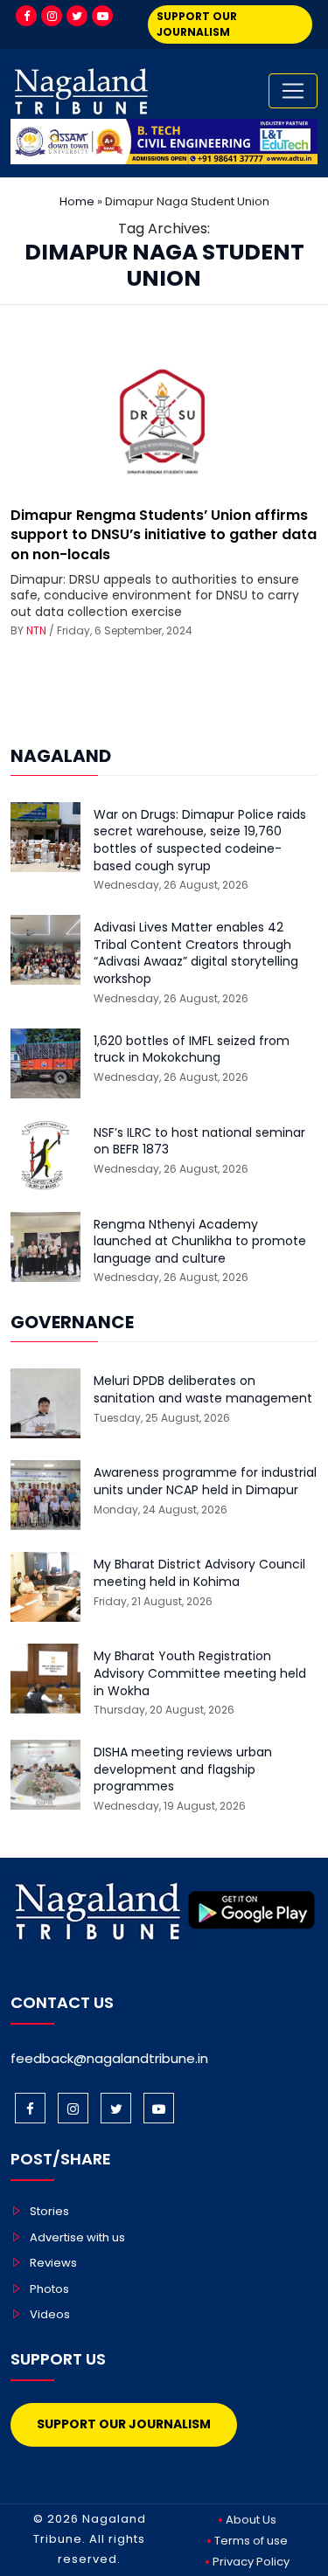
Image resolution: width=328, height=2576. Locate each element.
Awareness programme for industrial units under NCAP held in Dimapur (205, 1482)
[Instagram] (52, 16)
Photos (49, 2289)
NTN (36, 630)
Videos (50, 2314)
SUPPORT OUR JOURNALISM (197, 24)
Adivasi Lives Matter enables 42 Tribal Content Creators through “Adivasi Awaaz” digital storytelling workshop (196, 953)
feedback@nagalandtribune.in (109, 2058)
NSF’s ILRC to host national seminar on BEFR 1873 (199, 1142)
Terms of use (251, 2541)
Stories (49, 2211)
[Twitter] (77, 16)
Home (77, 201)
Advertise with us (77, 2237)
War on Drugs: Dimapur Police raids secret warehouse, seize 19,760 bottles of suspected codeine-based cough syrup (200, 841)
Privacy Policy (251, 2562)
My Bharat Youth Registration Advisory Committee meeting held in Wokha (200, 1673)
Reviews (53, 2263)
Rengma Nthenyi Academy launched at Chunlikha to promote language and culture (200, 1242)
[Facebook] (26, 16)
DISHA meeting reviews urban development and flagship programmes (183, 1769)
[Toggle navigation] (293, 91)
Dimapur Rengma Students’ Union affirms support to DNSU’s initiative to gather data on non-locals (164, 535)
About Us (251, 2520)
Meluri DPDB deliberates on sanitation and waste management (203, 1390)
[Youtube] (102, 16)
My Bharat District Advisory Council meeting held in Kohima (199, 1573)
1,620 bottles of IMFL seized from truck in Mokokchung (192, 1050)
